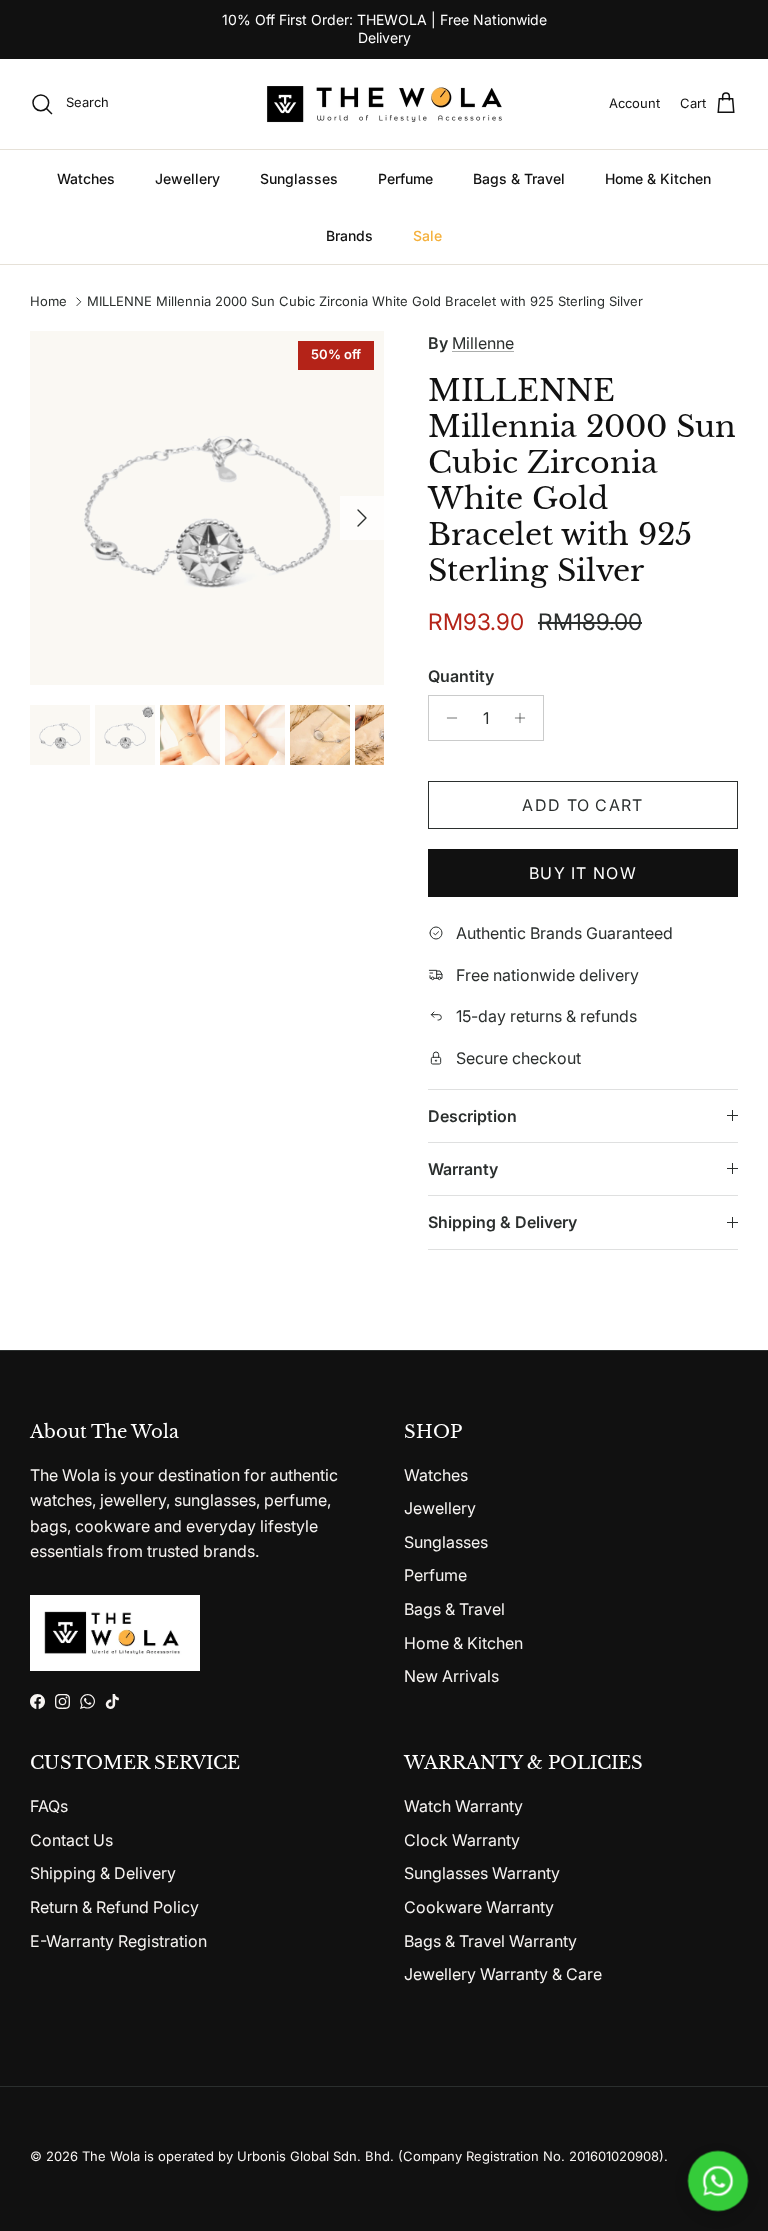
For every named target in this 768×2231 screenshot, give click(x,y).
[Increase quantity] (525, 718)
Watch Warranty (463, 1806)
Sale (427, 235)
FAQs (49, 1806)
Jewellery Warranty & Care (503, 1974)
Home (48, 302)
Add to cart (582, 805)
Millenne (483, 343)
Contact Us (71, 1840)
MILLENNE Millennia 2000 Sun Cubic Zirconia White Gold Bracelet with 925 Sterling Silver (365, 302)
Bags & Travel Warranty (490, 1941)
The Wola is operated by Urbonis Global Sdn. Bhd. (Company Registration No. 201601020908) (373, 2156)
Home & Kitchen (658, 178)
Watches (86, 178)
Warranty (463, 1169)
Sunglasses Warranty (482, 1873)
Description (472, 1116)
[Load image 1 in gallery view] (207, 508)
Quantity (461, 676)
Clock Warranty (462, 1840)
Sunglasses (299, 178)
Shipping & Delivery (502, 1222)
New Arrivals (451, 1676)
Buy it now (583, 873)
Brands (349, 235)
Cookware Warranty (479, 1907)
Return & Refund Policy (114, 1907)
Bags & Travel (519, 178)
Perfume (405, 178)
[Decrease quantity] (446, 718)
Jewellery (187, 178)
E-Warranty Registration (118, 1941)
